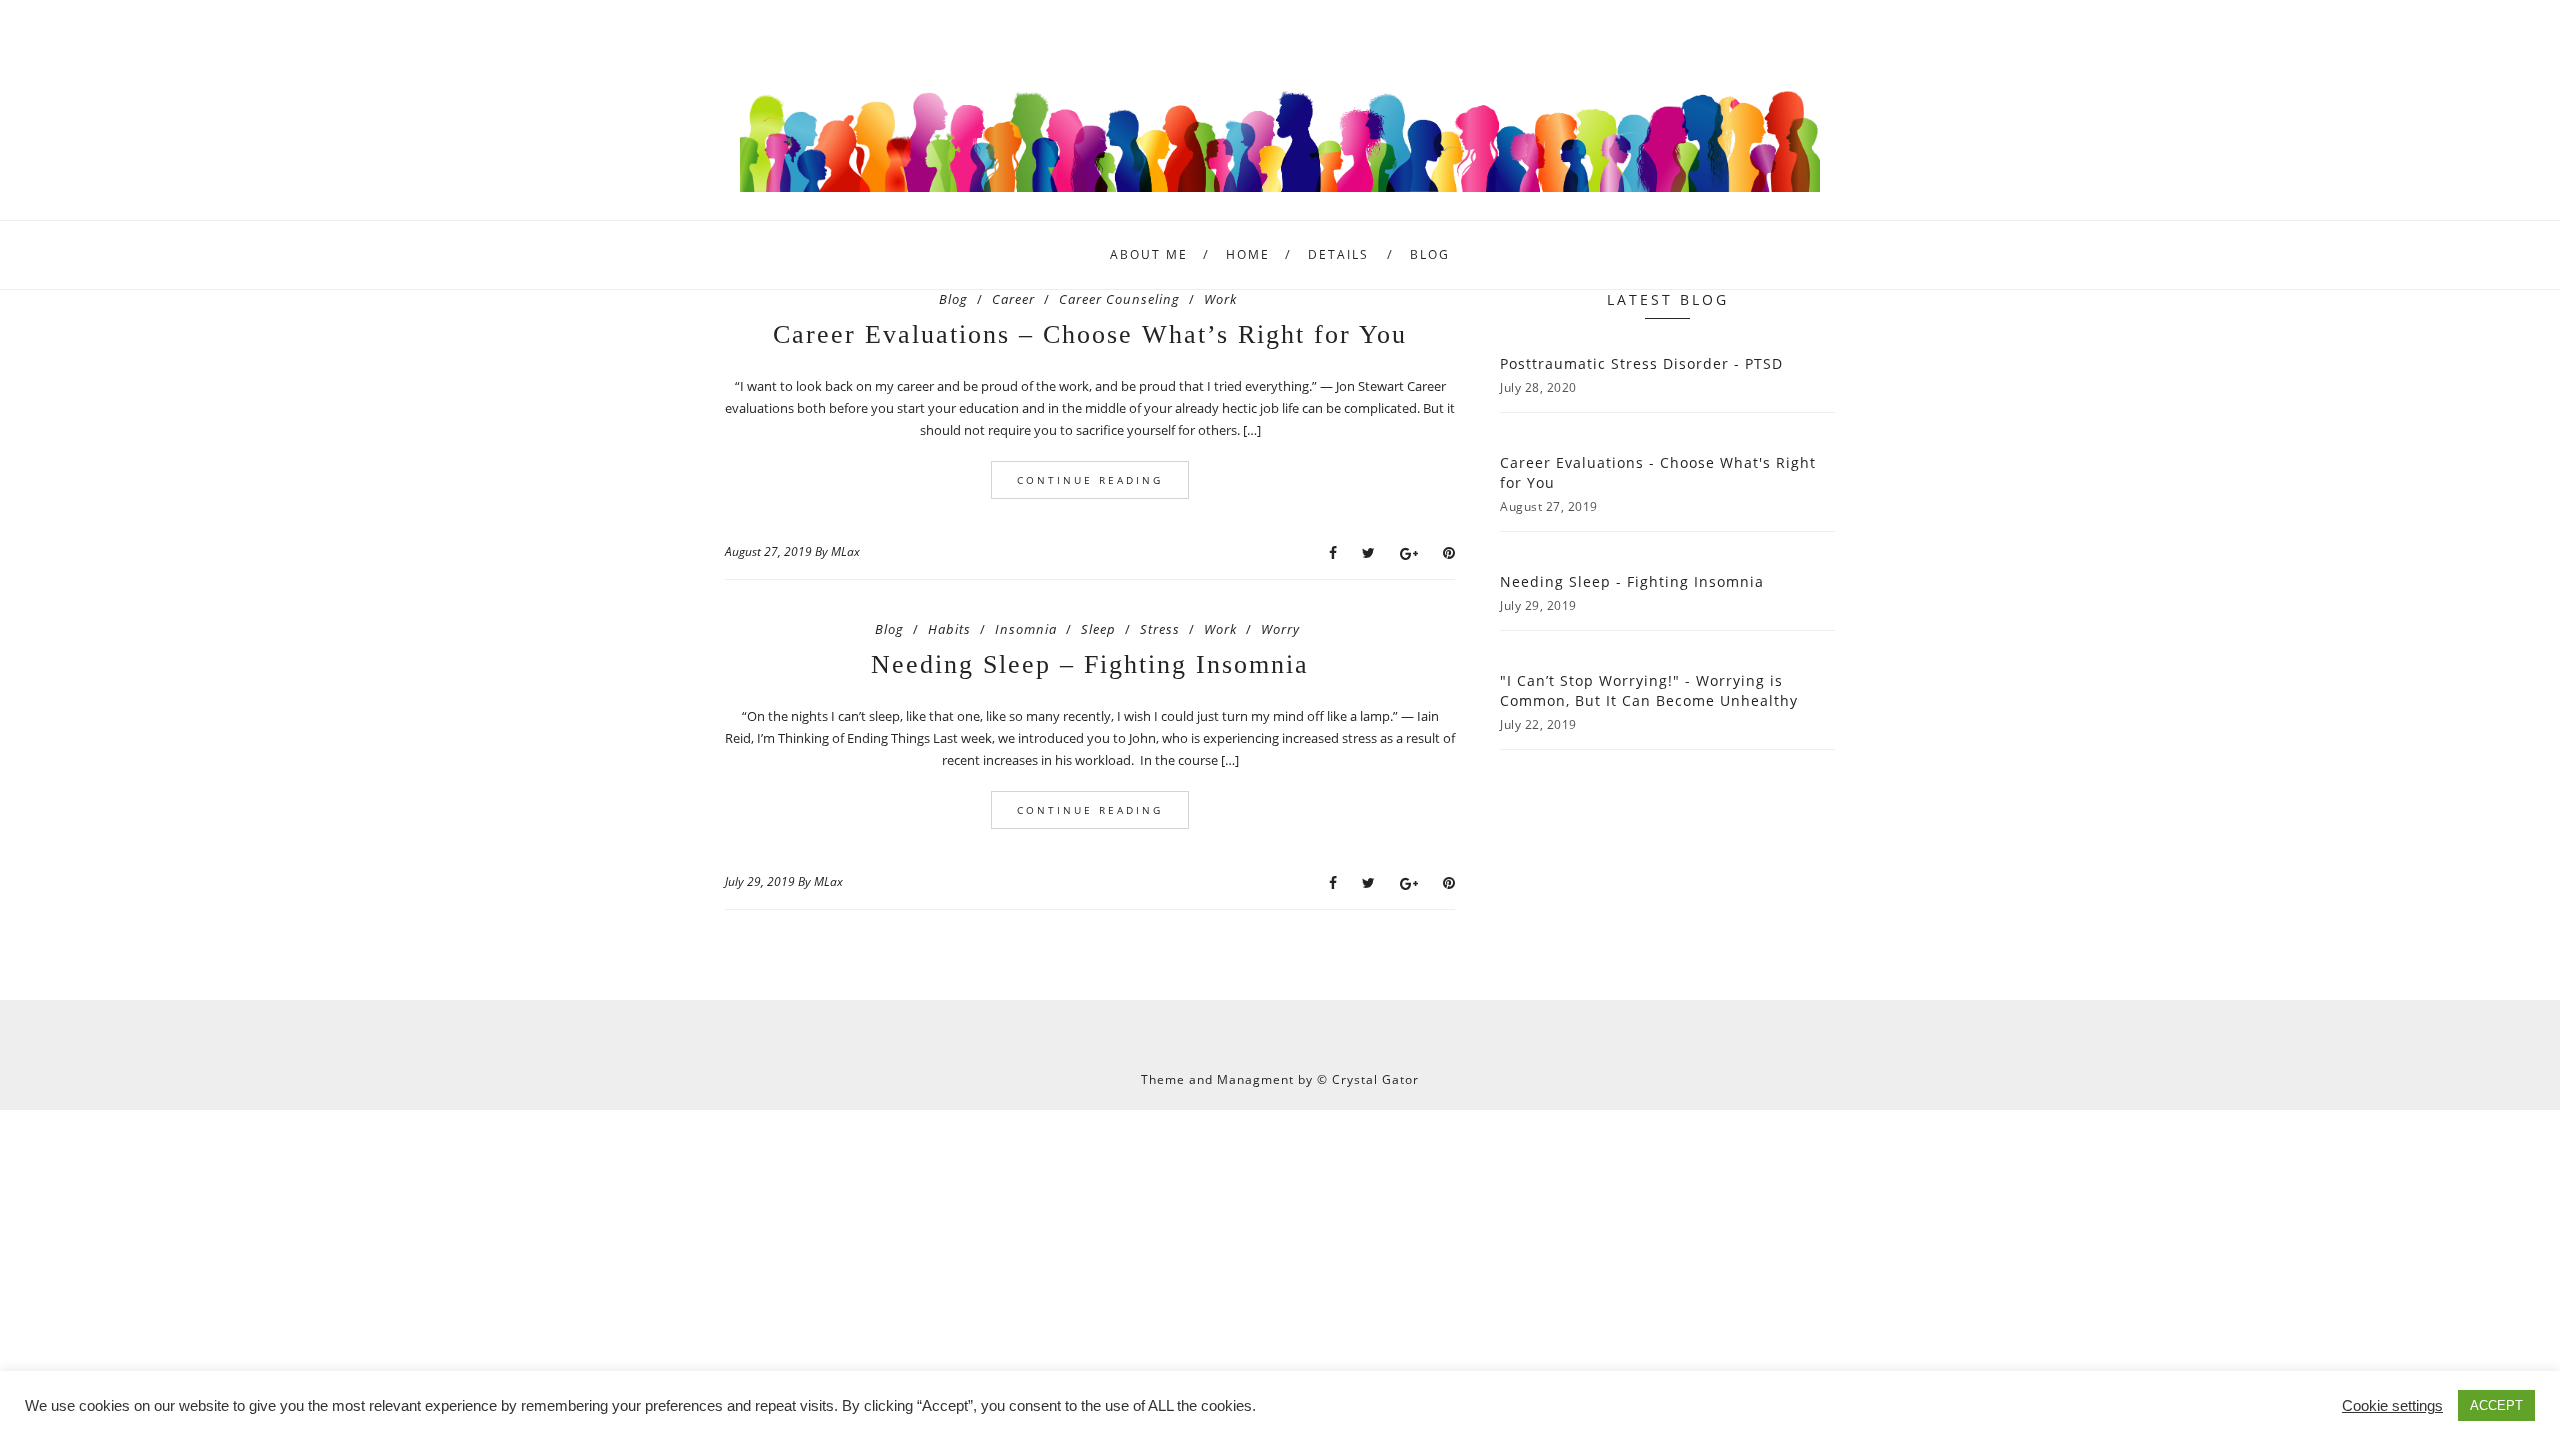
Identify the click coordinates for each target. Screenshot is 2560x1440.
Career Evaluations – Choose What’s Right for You (1090, 334)
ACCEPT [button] (2496, 1405)
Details (1338, 254)
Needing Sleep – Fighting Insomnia (1090, 664)
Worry (1280, 629)
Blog (1430, 254)
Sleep (1098, 629)
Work (1220, 299)
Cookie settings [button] (2392, 1406)
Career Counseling (1119, 299)
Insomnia (1026, 629)
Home (1248, 254)
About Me (1149, 254)
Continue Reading (1090, 480)
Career (1013, 299)
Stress (1160, 629)
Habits (949, 629)
